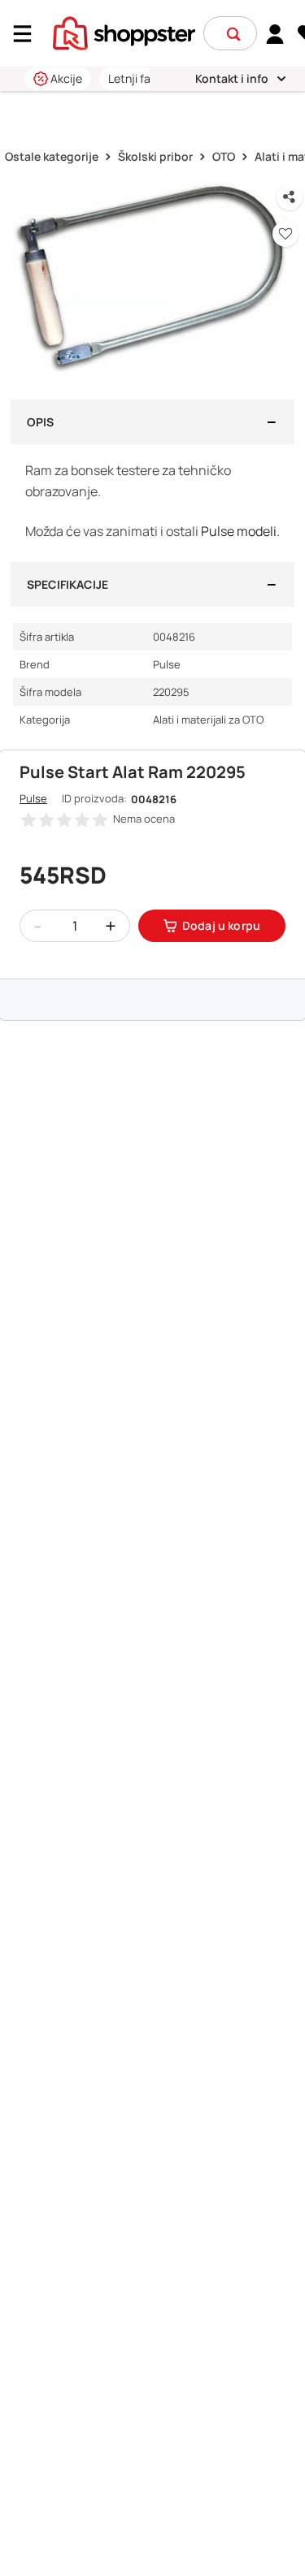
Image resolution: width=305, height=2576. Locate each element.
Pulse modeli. (240, 531)
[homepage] (124, 32)
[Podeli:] (290, 197)
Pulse (33, 798)
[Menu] (28, 34)
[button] (233, 34)
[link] (275, 33)
